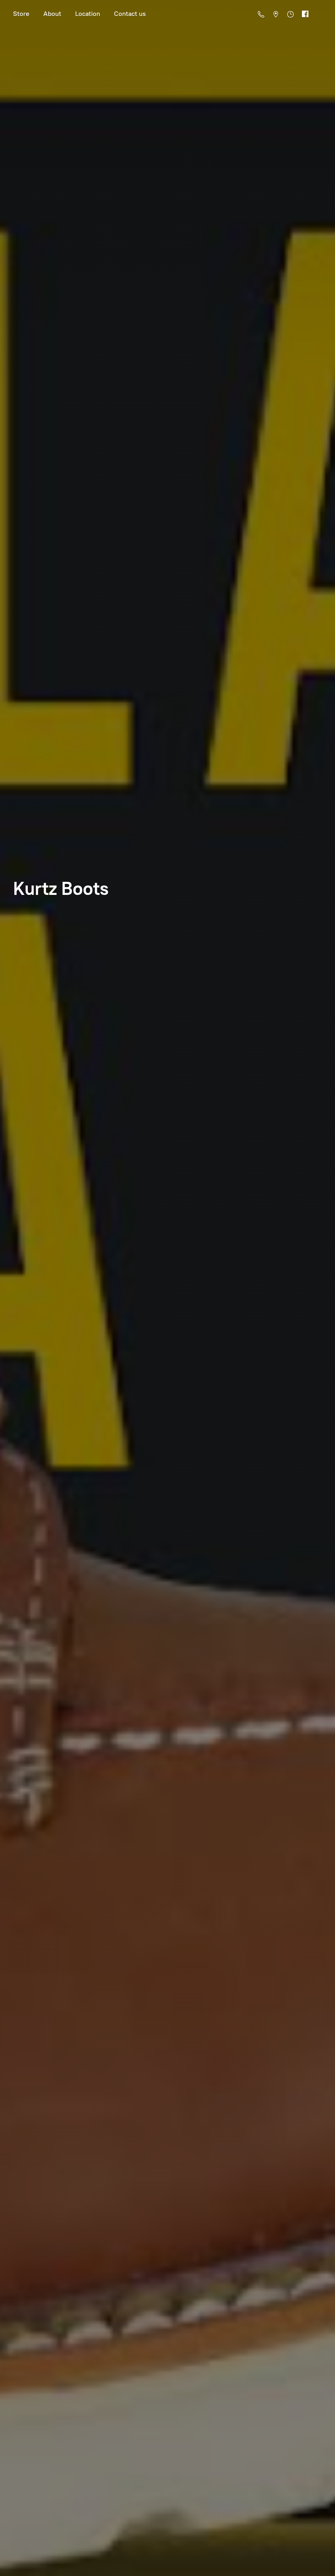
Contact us (130, 14)
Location (88, 14)
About (52, 14)
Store (21, 14)
